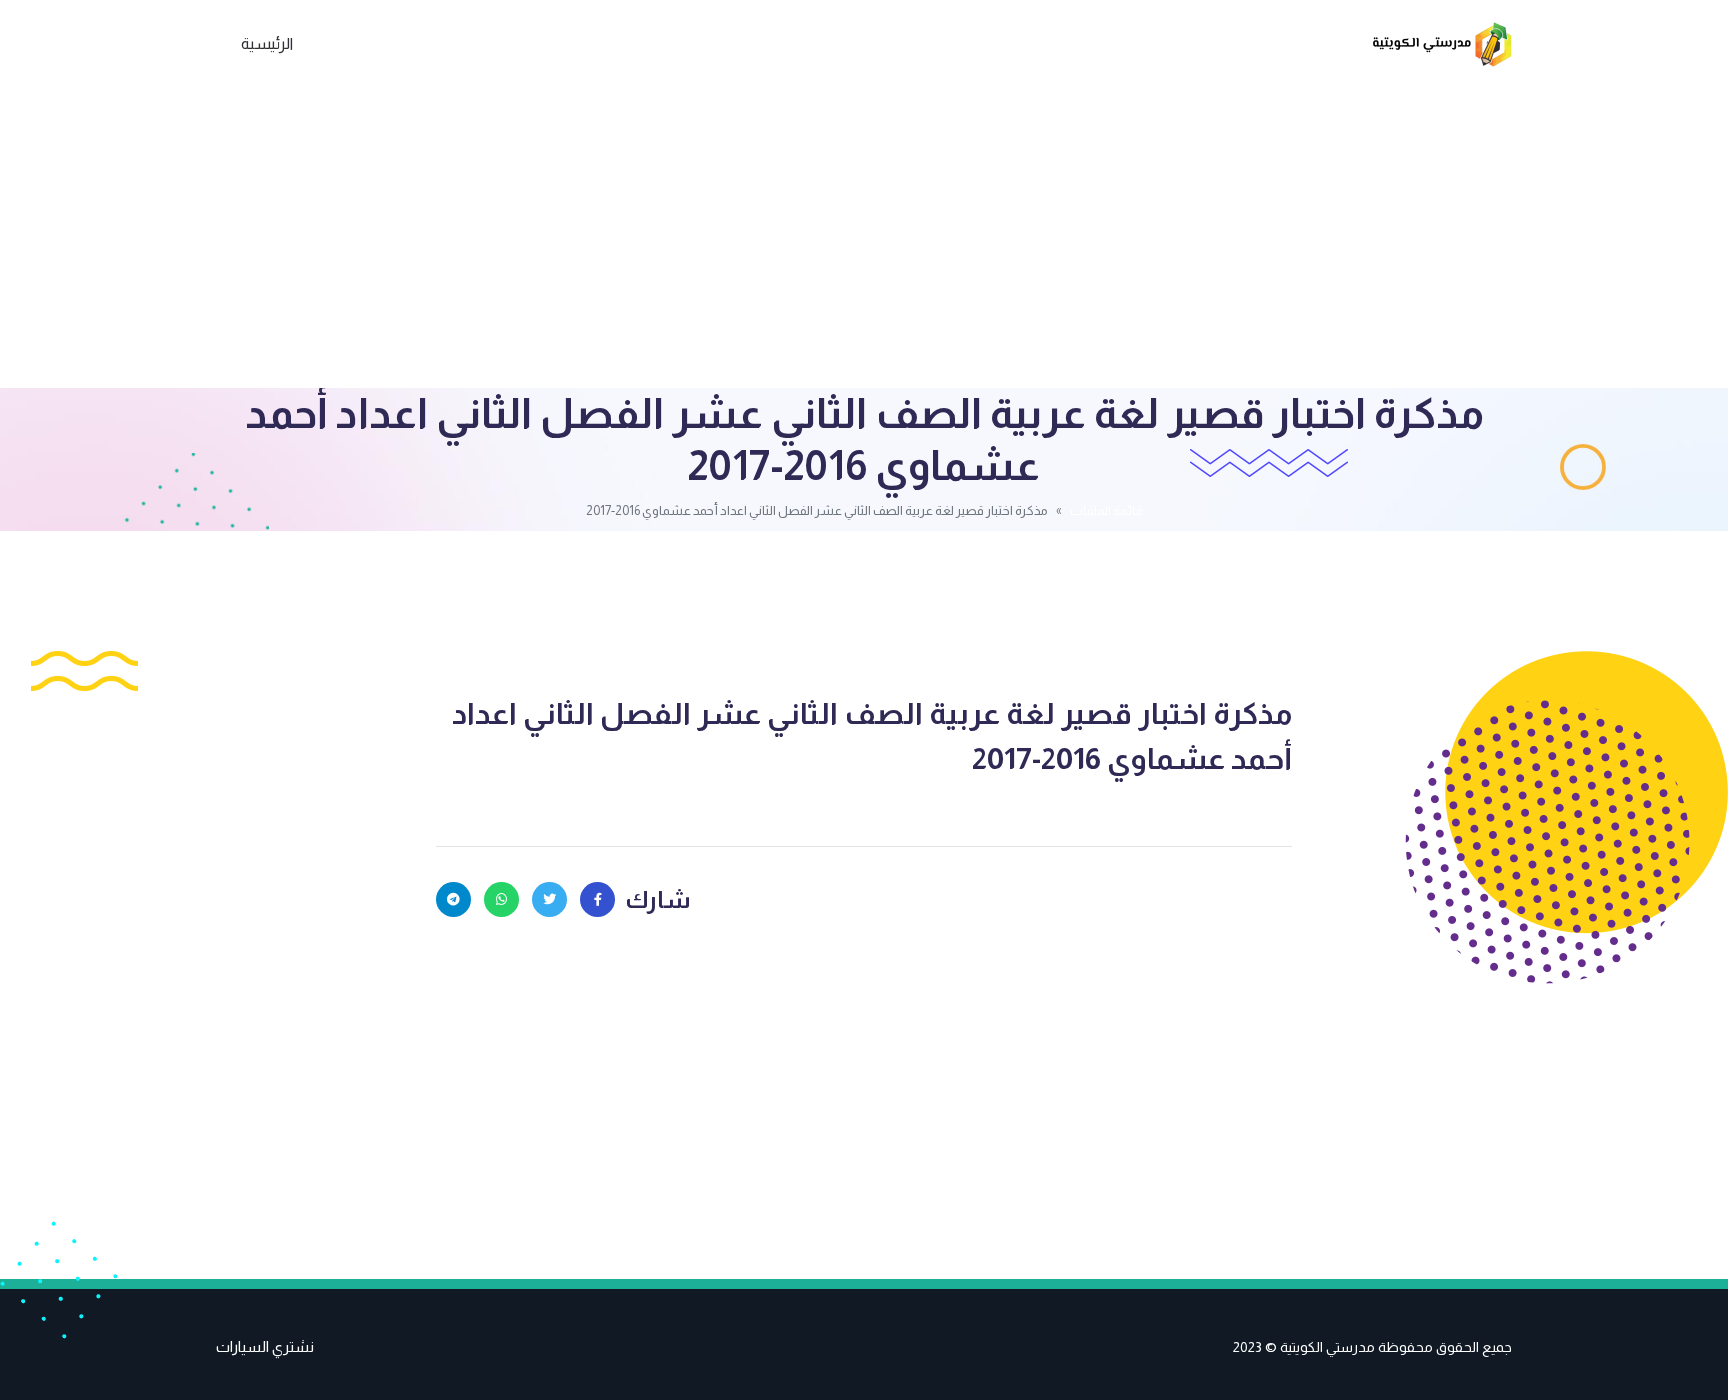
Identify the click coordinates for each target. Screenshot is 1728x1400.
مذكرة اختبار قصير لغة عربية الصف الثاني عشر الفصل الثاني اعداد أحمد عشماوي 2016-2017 (872, 736)
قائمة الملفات (1106, 510)
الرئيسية (267, 43)
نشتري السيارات (265, 1346)
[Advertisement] (864, 238)
